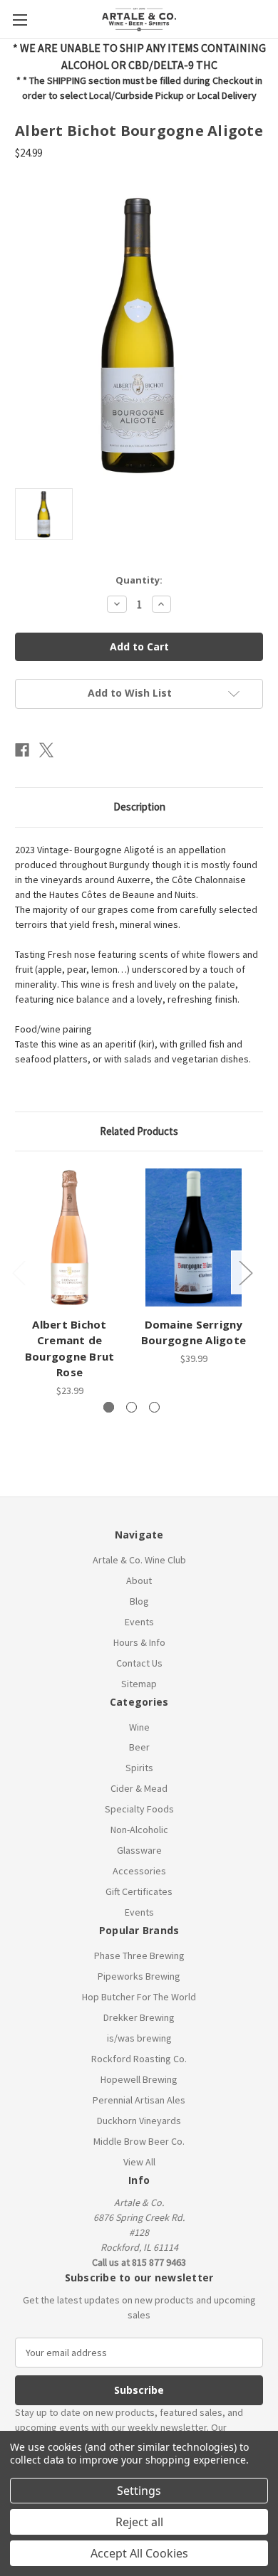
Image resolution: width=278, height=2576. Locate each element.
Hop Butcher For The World (139, 1997)
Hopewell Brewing (139, 2079)
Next (245, 1273)
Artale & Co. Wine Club (139, 1560)
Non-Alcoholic (139, 1830)
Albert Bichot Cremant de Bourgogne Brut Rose (70, 1348)
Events (139, 1622)
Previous (19, 1273)
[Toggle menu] (20, 20)
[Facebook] (22, 750)
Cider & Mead (139, 1788)
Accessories (139, 1871)
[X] (46, 750)
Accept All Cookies (139, 2553)
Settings (139, 2491)
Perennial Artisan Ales (139, 2100)
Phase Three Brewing (139, 1955)
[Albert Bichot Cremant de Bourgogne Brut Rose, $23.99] (69, 1237)
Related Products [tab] (139, 1131)
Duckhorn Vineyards (139, 2121)
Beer (139, 1747)
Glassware (139, 1850)
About (139, 1580)
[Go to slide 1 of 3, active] (109, 1407)
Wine (139, 1727)
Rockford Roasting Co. (139, 2059)
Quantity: (139, 580)
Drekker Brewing (139, 2017)
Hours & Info (139, 1642)
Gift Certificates (139, 1891)
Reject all (139, 2522)
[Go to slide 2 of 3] (132, 1407)
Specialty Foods (139, 1809)
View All (139, 2162)
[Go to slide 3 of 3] (154, 1407)
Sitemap (139, 1684)
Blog (139, 1601)
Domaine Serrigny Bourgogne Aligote (194, 1332)
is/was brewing (139, 2038)
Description (139, 807)
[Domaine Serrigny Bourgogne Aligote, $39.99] (194, 1237)
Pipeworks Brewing (139, 1976)
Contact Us (139, 1663)
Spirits (139, 1768)
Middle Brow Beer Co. (139, 2141)
